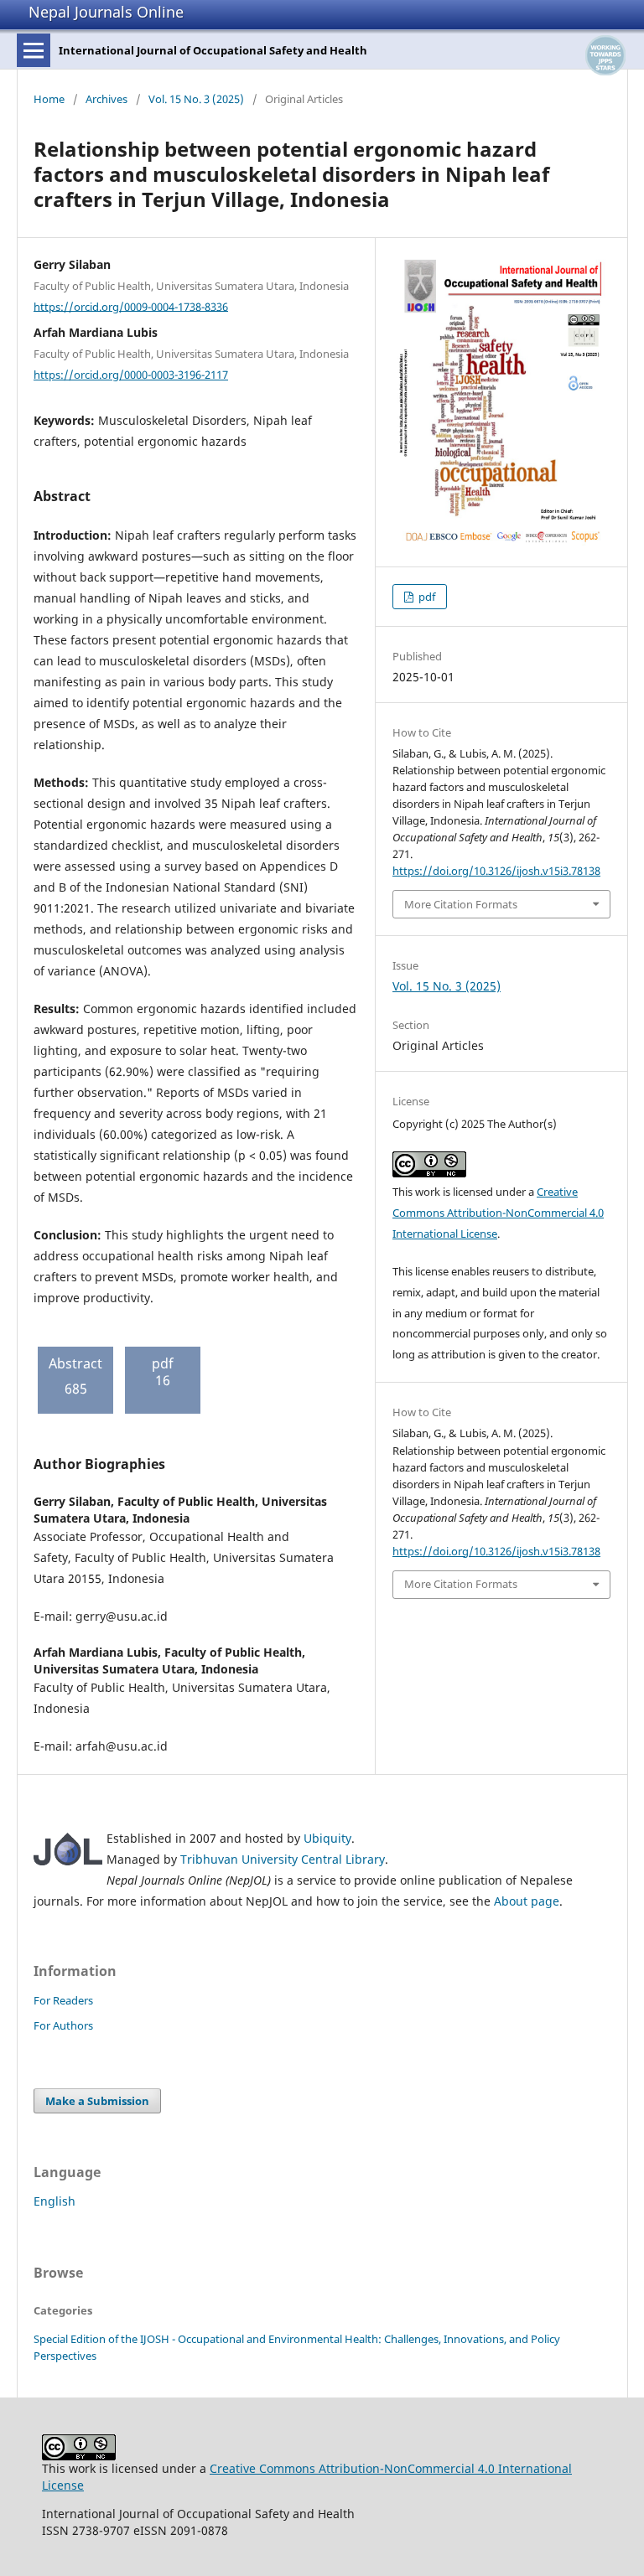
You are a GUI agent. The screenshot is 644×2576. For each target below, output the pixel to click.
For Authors (63, 2025)
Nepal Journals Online (106, 12)
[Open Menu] (34, 50)
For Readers (63, 2000)
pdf (426, 597)
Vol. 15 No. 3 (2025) (196, 99)
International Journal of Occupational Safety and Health (213, 50)
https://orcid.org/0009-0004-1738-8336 (131, 306)
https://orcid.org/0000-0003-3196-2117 (131, 375)
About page (527, 1901)
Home (49, 99)
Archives (106, 99)
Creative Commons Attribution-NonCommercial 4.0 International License (498, 1213)
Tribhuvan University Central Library (283, 1859)
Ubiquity (327, 1838)
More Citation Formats (461, 904)
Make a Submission (97, 2101)
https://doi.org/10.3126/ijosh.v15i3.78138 (496, 871)
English (55, 2201)
